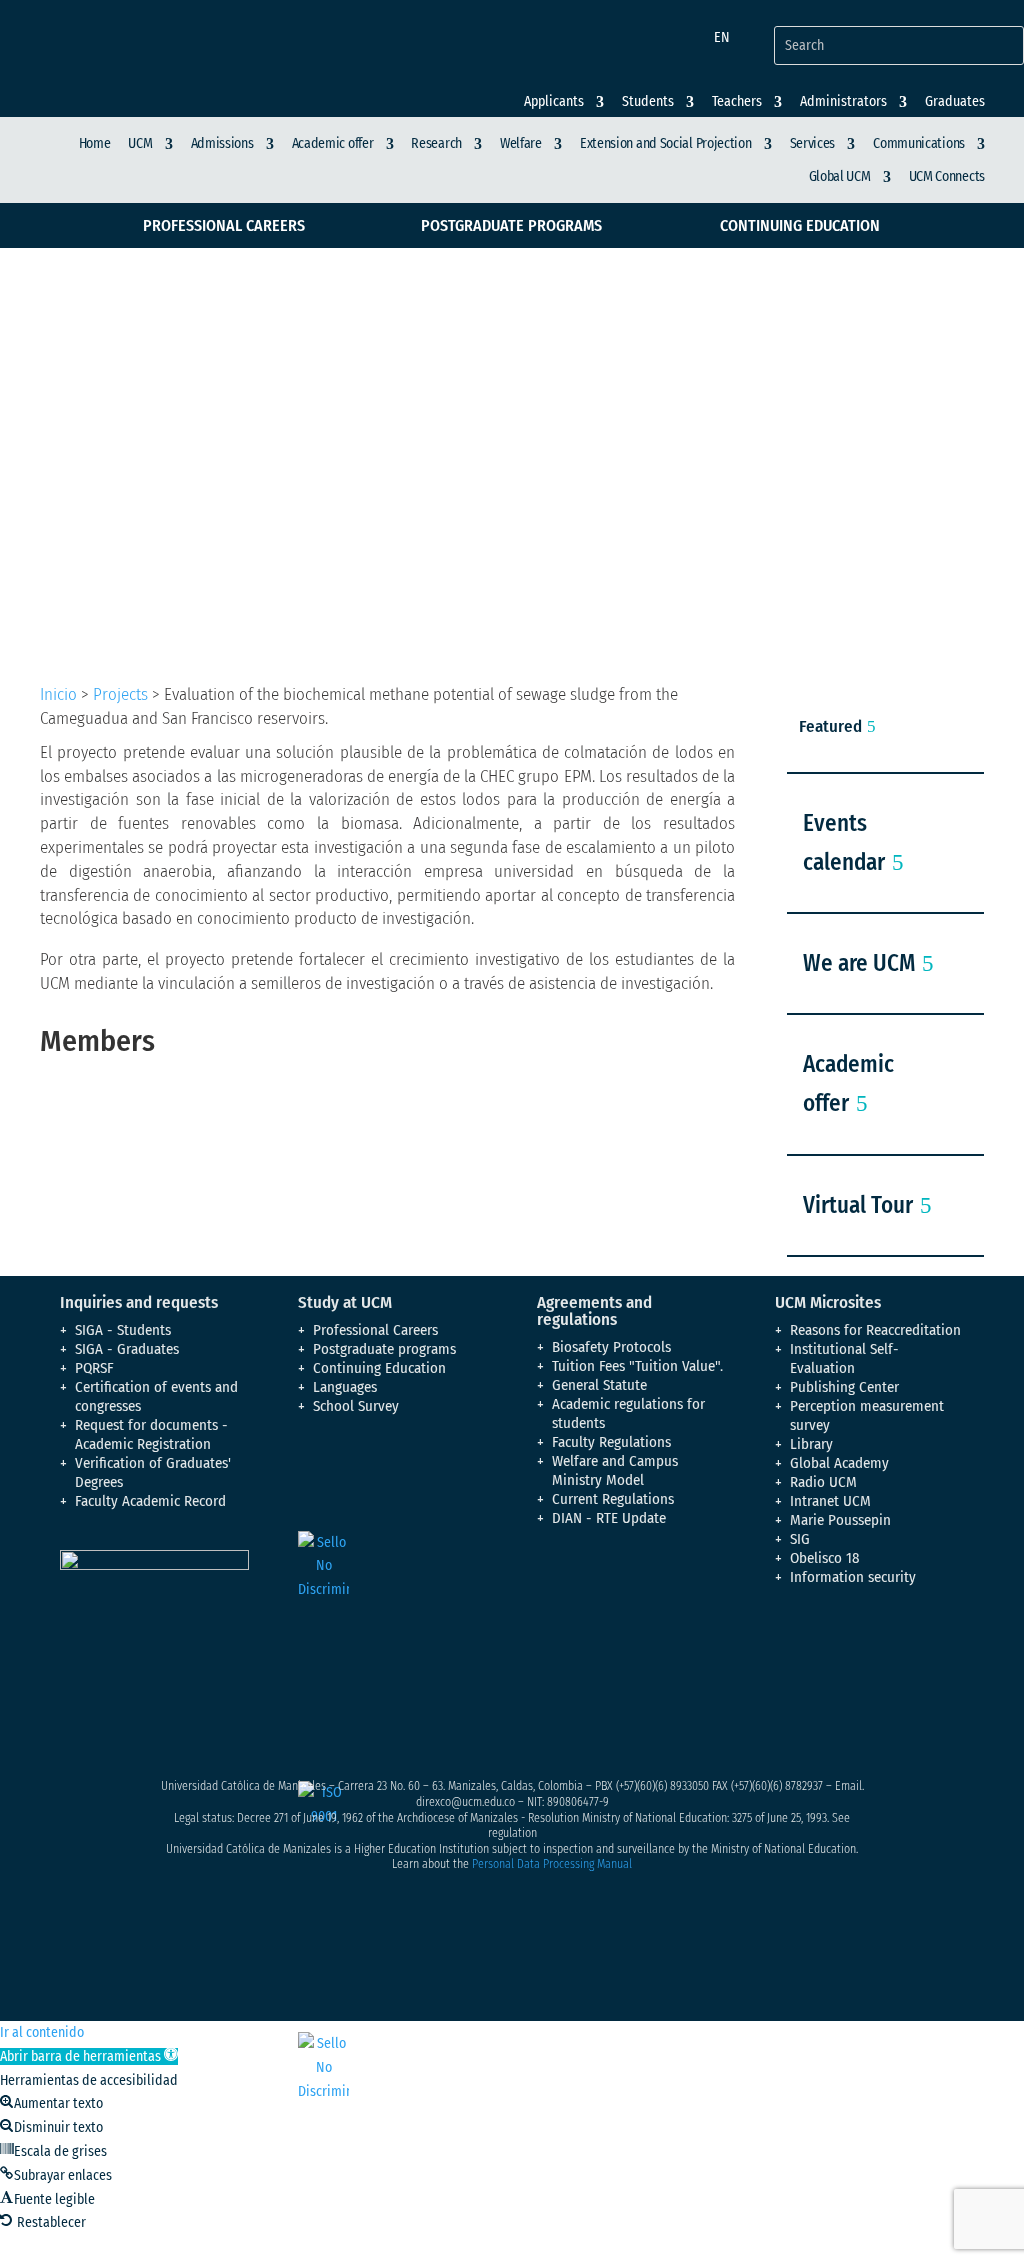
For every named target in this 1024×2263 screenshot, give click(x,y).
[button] (89, 2056)
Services (813, 143)
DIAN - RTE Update (609, 1518)
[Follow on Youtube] (911, 1642)
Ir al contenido (42, 2032)
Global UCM (840, 176)
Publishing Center (844, 1387)
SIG (800, 1539)
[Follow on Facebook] (791, 1642)
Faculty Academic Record (150, 1501)
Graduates (955, 102)
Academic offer (333, 143)
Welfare (521, 143)
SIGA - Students (123, 1330)
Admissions (222, 143)
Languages (345, 1387)
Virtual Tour (858, 1205)
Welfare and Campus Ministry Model (615, 1470)
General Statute (599, 1385)
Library (811, 1444)
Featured (830, 726)
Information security (853, 1577)
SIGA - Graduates (127, 1349)
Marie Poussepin (840, 1520)
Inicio (58, 694)
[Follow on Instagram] (871, 1642)
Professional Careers (224, 225)
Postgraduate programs (511, 225)
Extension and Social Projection (666, 143)
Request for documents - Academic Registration (151, 1434)
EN (722, 37)
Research (436, 143)
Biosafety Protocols (611, 1347)
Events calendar (844, 842)
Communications (919, 143)
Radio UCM (823, 1482)
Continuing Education (800, 225)
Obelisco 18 (825, 1558)
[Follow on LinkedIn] (791, 1682)
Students (648, 102)
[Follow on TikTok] (831, 1682)
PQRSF (94, 1368)
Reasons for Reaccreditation (875, 1330)
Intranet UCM (830, 1501)
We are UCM (859, 963)
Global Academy (839, 1463)
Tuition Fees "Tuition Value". (637, 1366)
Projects (120, 694)
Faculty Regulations (611, 1442)
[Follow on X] (831, 1642)
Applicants (554, 102)
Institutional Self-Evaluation (844, 1358)
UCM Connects (947, 176)
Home (95, 143)
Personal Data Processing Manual (552, 1864)
